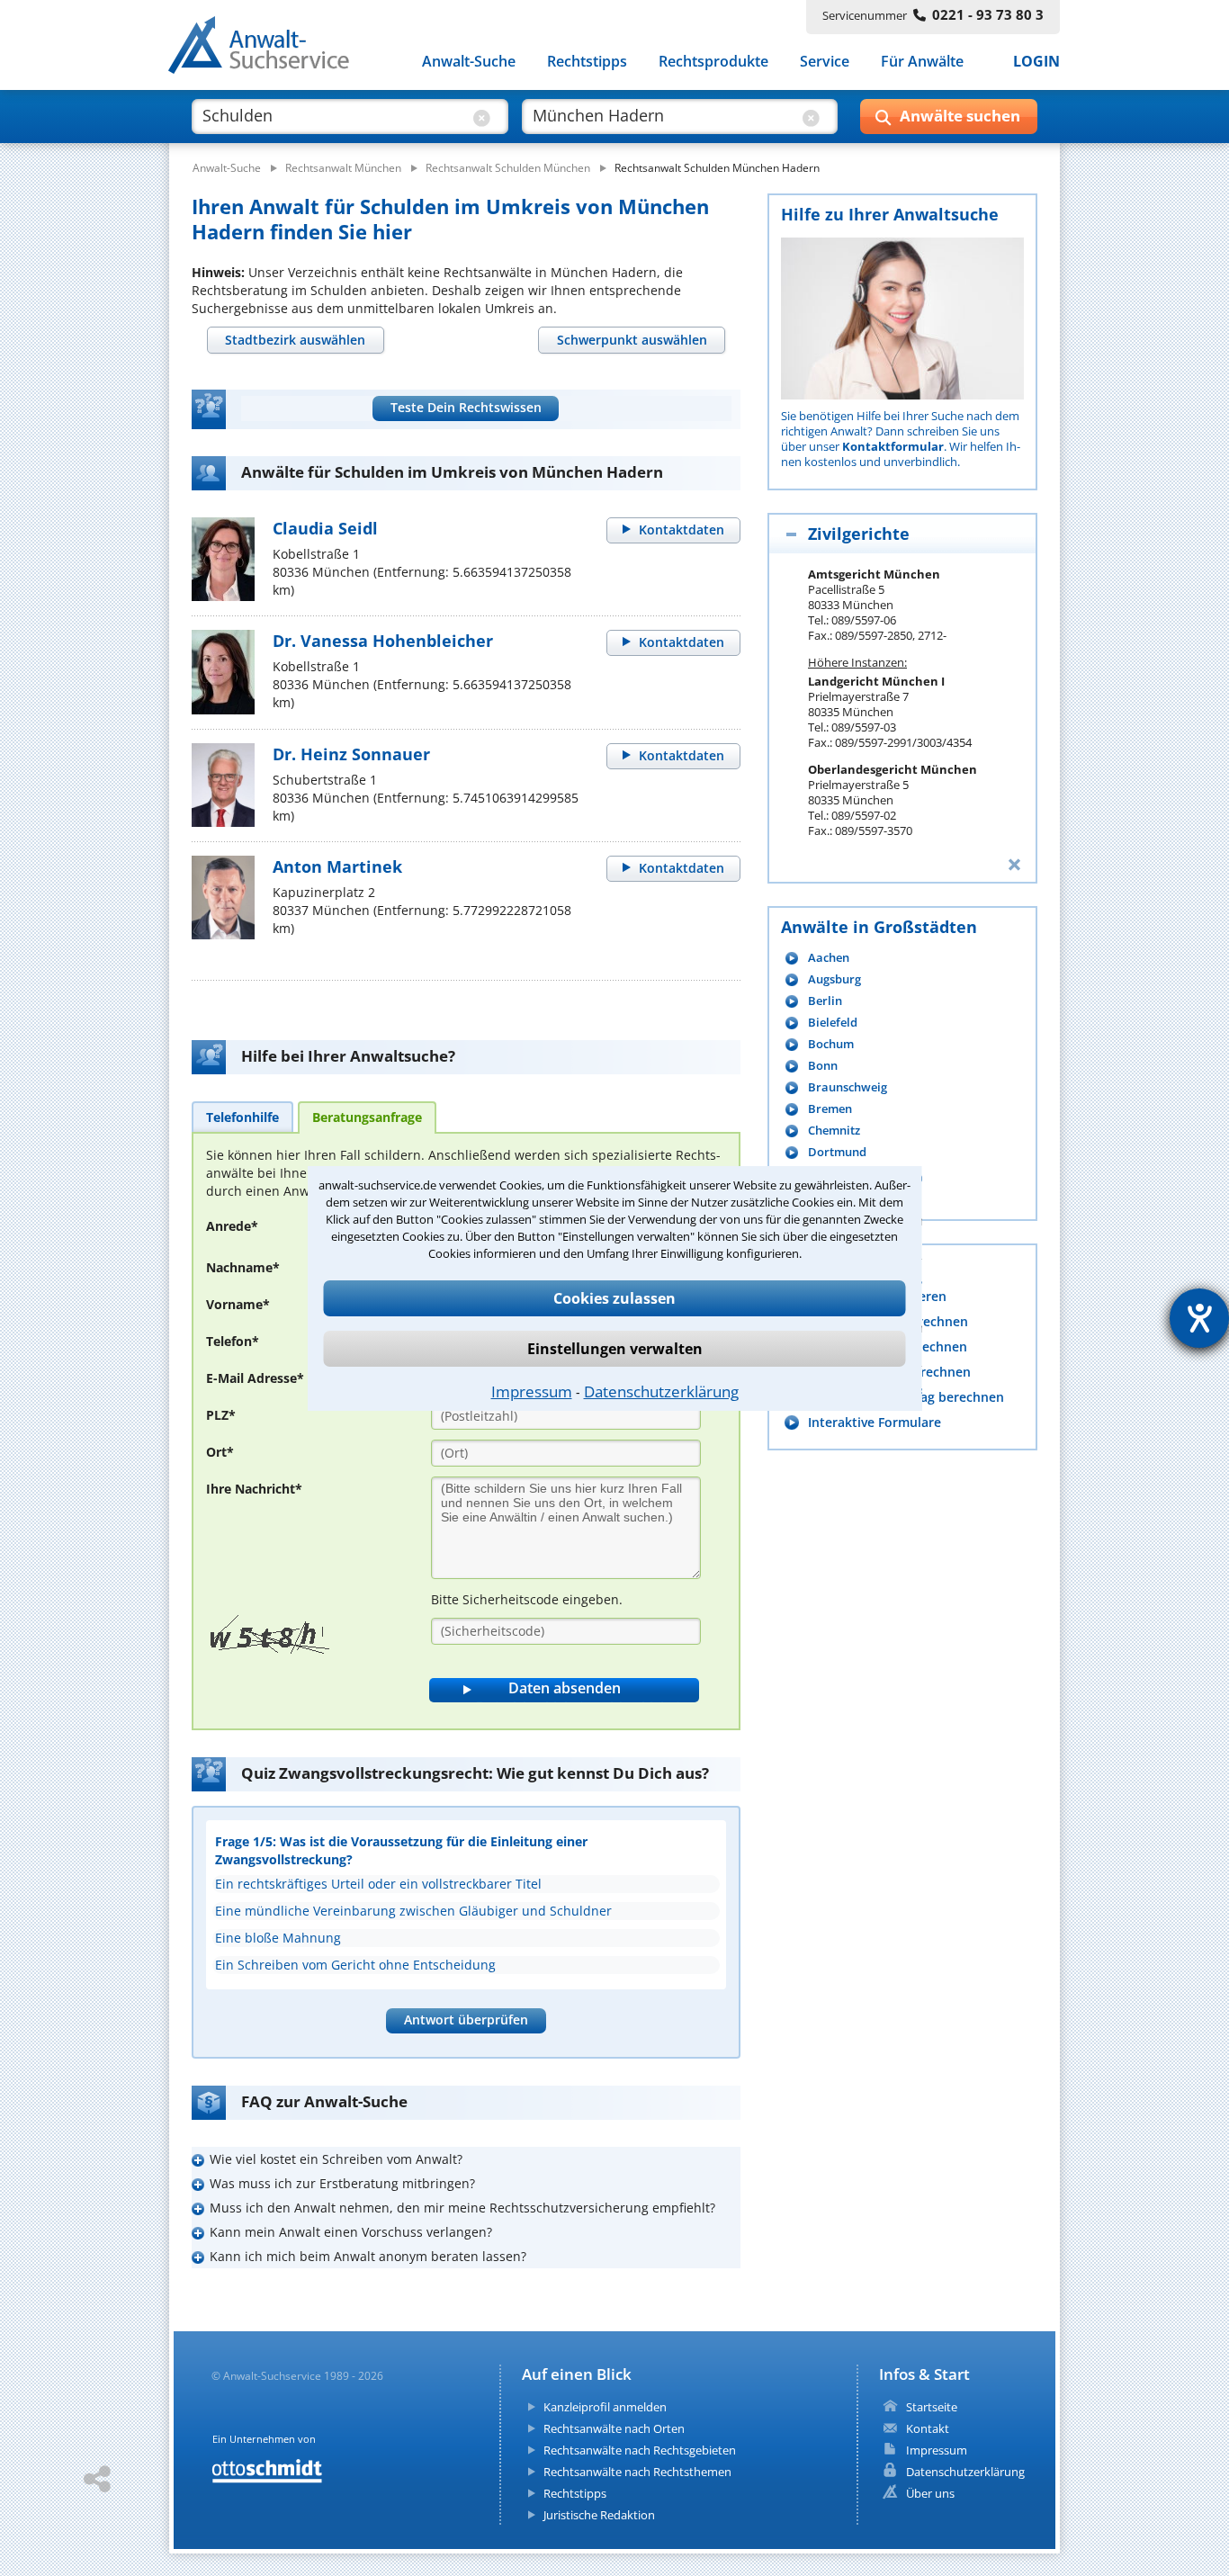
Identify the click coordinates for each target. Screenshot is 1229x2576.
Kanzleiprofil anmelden (605, 2407)
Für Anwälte (922, 61)
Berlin (825, 1001)
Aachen (829, 958)
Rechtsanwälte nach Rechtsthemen (637, 2472)
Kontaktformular (893, 446)
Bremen (830, 1109)
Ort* (220, 1452)
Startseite (932, 2407)
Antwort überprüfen (466, 2020)
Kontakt (928, 2428)
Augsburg (834, 979)
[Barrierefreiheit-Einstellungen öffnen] (1199, 1318)
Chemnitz (834, 1131)
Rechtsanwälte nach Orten (614, 2428)
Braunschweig (848, 1087)
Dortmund (837, 1152)
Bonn (823, 1066)
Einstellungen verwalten (615, 1349)
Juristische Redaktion (599, 2515)
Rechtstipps (587, 61)
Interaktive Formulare (875, 1422)
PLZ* (221, 1415)
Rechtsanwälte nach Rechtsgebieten (640, 2450)
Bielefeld (833, 1023)
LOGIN (1036, 61)
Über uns (930, 2493)
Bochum (831, 1044)
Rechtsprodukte (713, 61)
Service (825, 61)
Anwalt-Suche (469, 61)
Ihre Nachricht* (254, 1489)
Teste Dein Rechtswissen (466, 407)
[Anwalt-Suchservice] (269, 49)
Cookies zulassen (614, 1298)
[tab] (296, 340)
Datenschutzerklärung (661, 1391)
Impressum (532, 1391)
